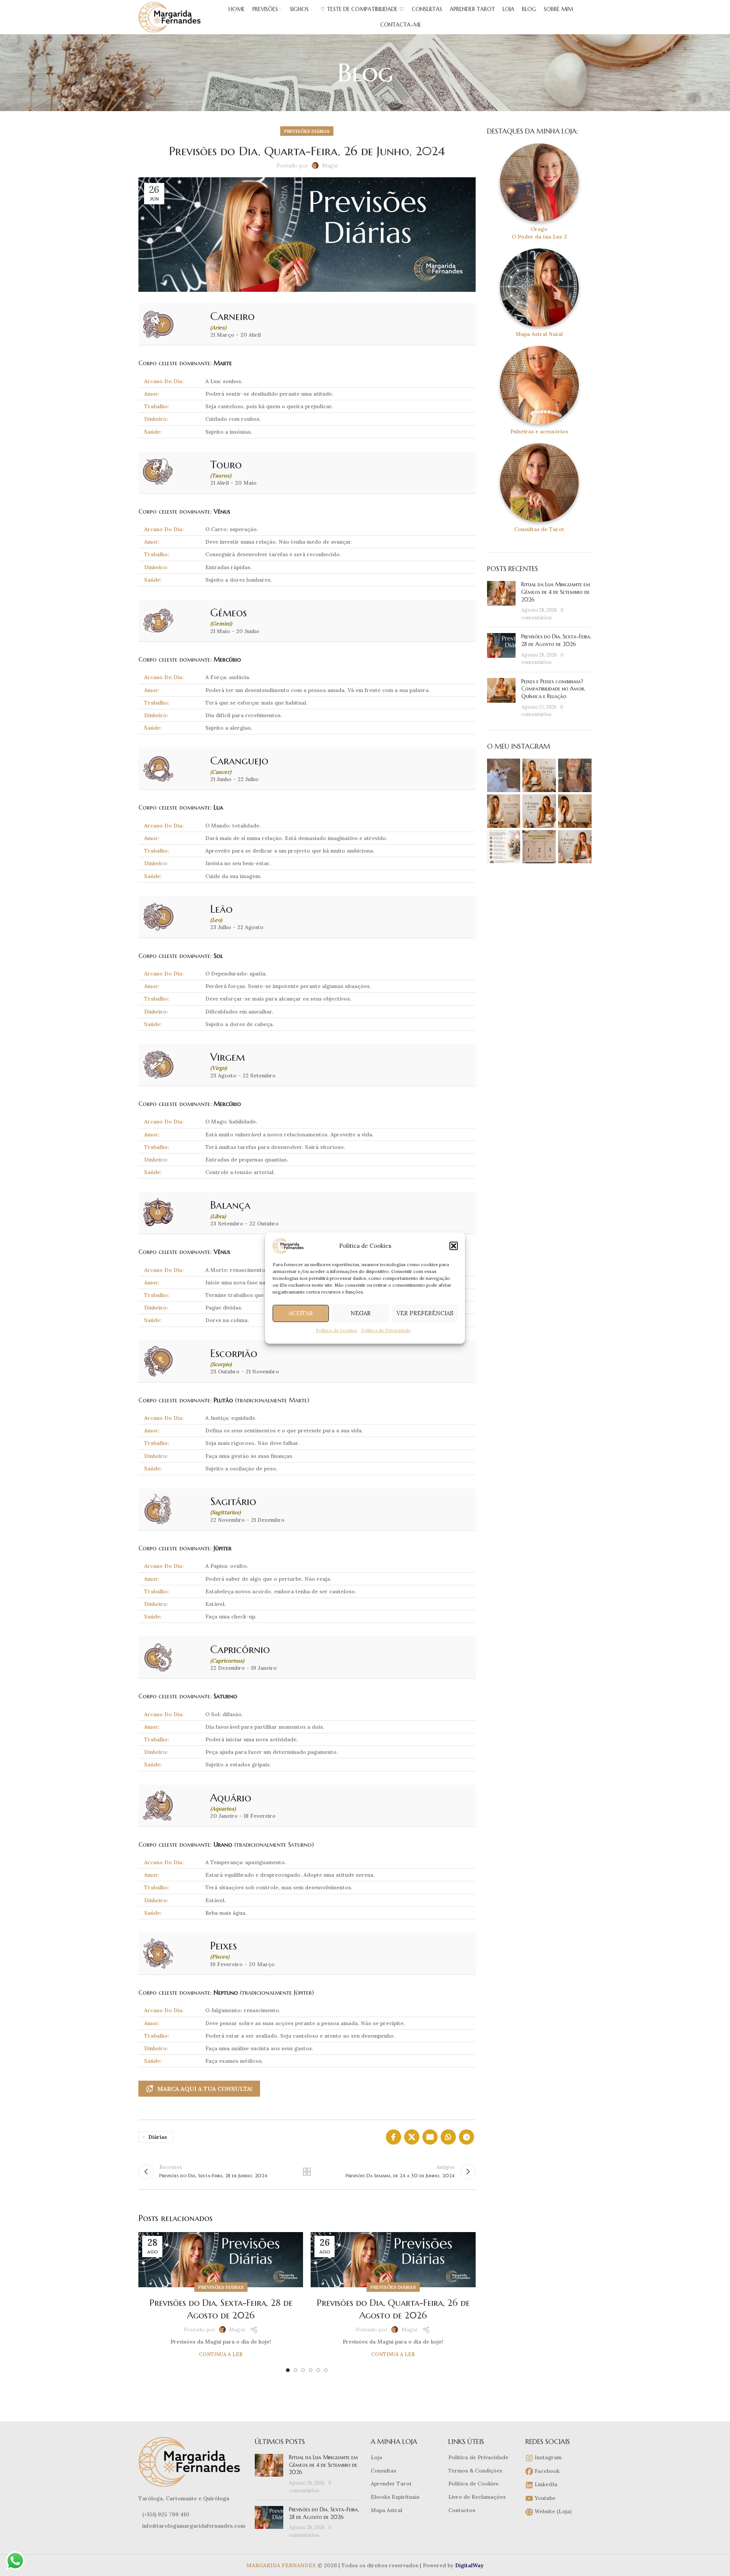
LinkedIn (545, 2484)
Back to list (307, 2172)
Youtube (544, 2498)
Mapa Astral (386, 2510)
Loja (376, 2457)
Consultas (383, 2471)
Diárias (158, 2137)
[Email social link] (430, 2137)
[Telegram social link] (467, 2137)
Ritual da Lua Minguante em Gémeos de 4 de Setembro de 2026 (556, 592)
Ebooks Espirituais (395, 2497)
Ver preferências (425, 1313)
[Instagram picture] (504, 775)
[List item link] (191, 2514)
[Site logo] (171, 17)
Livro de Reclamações (477, 2497)
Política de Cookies (337, 1330)
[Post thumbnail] (501, 601)
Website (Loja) (552, 2511)
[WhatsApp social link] (448, 2137)
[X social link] (412, 2137)
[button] (454, 1246)
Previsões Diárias (307, 131)
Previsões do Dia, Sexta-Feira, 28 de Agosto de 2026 (556, 640)
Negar (361, 1313)
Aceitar (301, 1313)
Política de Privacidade (386, 1330)
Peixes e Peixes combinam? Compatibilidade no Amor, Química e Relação (553, 689)
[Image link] (191, 2461)
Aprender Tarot (391, 2484)
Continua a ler (221, 2354)
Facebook (546, 2471)
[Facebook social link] (394, 2137)
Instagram (547, 2457)
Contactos (462, 2510)
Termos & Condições (475, 2471)
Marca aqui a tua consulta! (205, 2089)
